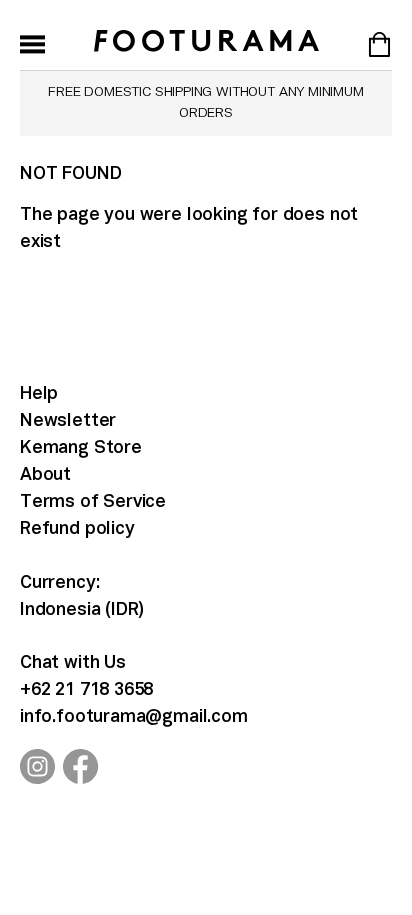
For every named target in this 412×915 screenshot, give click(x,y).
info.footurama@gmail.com (134, 717)
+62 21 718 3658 (86, 690)
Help (39, 394)
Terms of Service (93, 502)
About (45, 475)
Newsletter (68, 421)
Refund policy (77, 529)
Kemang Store (81, 448)
